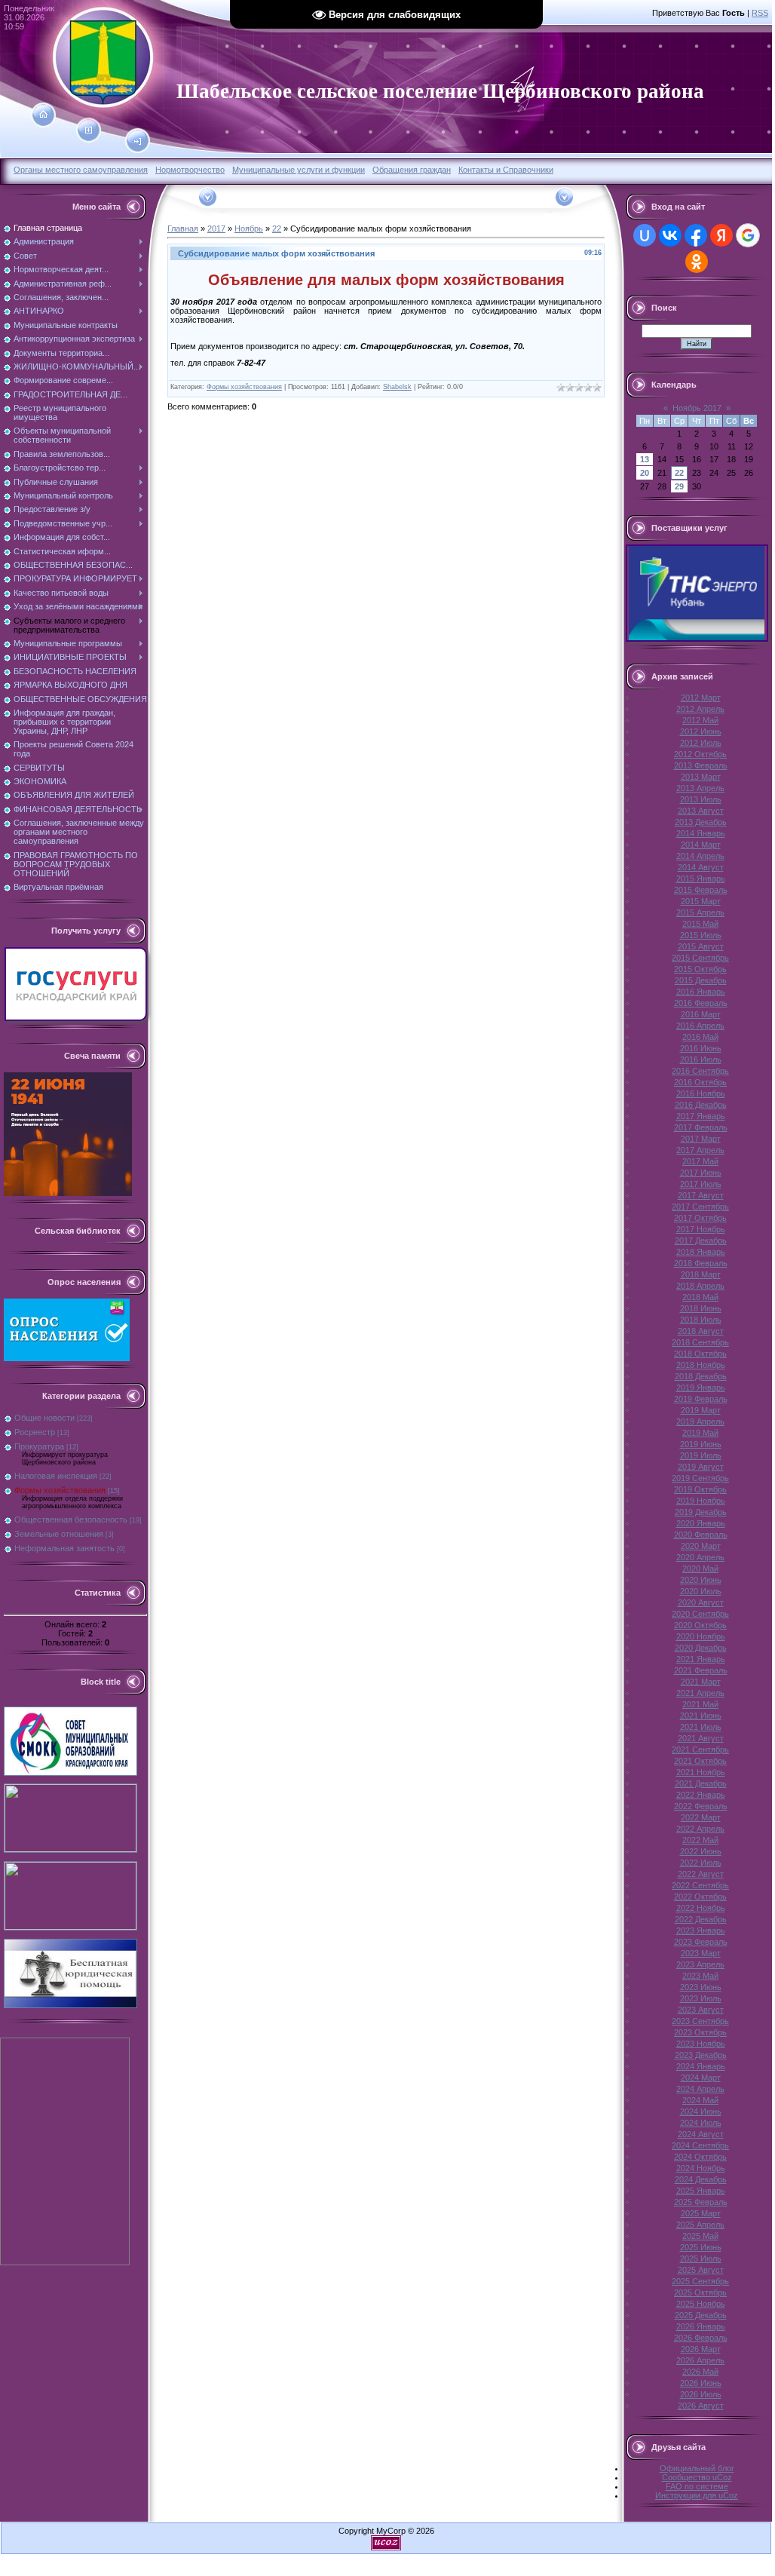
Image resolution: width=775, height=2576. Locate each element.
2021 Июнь (701, 1716)
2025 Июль (701, 2259)
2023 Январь (701, 1930)
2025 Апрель (700, 2225)
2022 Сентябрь (700, 1885)
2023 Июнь (701, 1987)
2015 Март (701, 901)
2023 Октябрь (700, 2032)
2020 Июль (701, 1591)
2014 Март (701, 845)
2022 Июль (701, 1863)
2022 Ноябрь (701, 1908)
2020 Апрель (700, 1557)
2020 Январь (701, 1523)
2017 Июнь (701, 1173)
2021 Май (700, 1704)
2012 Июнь (701, 731)
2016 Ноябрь (701, 1093)
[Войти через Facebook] (696, 235)
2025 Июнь (701, 2247)
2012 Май (700, 720)
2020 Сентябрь (700, 1614)
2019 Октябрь (700, 1489)
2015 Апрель (700, 912)
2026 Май (700, 2372)
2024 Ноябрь (701, 2168)
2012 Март (701, 698)
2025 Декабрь (701, 2315)
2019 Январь (701, 1388)
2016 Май (700, 1037)
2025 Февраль (701, 2202)
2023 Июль (701, 1998)
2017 (216, 228)
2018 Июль (701, 1320)
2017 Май (700, 1161)
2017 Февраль (701, 1127)
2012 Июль (701, 743)
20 (645, 473)
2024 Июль (701, 2123)
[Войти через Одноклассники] (697, 262)
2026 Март (701, 2349)
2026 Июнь (701, 2383)
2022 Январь (701, 1795)
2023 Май (700, 1976)
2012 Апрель (700, 709)
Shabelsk (397, 387)
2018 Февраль (701, 1263)
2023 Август (701, 2010)
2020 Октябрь (700, 1625)
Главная (183, 228)
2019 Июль (701, 1455)
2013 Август (701, 811)
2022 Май (700, 1840)
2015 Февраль (701, 890)
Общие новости (44, 1418)
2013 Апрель (700, 788)
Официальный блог (697, 2468)
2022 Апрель (700, 1829)
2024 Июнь (701, 2111)
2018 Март (701, 1274)
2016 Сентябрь (700, 1071)
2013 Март (701, 777)
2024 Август (701, 2134)
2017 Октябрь (700, 1218)
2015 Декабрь (701, 980)
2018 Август (701, 1331)
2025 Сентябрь (700, 2281)
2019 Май (700, 1433)
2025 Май (700, 2236)
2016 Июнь (701, 1048)
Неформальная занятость (64, 1548)
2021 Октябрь (700, 1761)
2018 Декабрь (701, 1376)
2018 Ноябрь (701, 1365)
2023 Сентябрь (700, 2021)
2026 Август (701, 2406)
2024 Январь (701, 2066)
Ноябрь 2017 (697, 408)
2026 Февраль (701, 2338)
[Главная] (43, 115)
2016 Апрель (700, 1026)
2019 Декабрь (701, 1512)
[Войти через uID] (645, 235)
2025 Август (701, 2270)
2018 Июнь (701, 1308)
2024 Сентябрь (700, 2145)
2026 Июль (701, 2394)
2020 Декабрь (701, 1648)
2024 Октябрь (700, 2157)
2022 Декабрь (701, 1919)
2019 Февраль (701, 1399)
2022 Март (701, 1817)
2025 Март (701, 2213)
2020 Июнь (701, 1580)
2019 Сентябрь (700, 1478)
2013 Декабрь (701, 822)
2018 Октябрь (700, 1354)
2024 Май (700, 2100)
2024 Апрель (700, 2089)
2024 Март (701, 2078)
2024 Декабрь (701, 2179)
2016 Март (701, 1014)
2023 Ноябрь (701, 2044)
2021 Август (701, 1738)
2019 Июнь (701, 1444)
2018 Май (700, 1297)
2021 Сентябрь (700, 1750)
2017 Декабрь (701, 1240)
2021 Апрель (700, 1693)
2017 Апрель (700, 1150)
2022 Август (701, 1874)
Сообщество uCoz (697, 2477)
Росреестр (35, 1432)
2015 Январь (701, 879)
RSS (760, 13)
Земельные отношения (59, 1534)
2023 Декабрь (701, 2055)
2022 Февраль (701, 1806)
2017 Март (701, 1139)
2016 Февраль (701, 1003)
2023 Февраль (701, 1942)
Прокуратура (39, 1446)
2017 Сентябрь (700, 1207)
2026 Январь (701, 2326)
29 (679, 486)
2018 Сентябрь (700, 1342)
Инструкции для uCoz (697, 2495)
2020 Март (701, 1546)
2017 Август (701, 1195)
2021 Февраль (701, 1670)
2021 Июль (701, 1727)
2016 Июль (701, 1060)
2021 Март (701, 1682)
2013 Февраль (701, 765)
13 (645, 459)
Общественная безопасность (71, 1520)
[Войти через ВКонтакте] (670, 235)
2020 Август (701, 1602)
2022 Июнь (701, 1851)
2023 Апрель (700, 1964)
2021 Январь (701, 1659)
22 (277, 228)
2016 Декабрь (701, 1105)
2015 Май (700, 924)
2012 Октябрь (700, 754)
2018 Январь (701, 1252)
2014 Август (701, 867)
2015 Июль (701, 935)
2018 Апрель (700, 1286)
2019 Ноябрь (701, 1501)
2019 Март (701, 1410)
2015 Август (701, 946)
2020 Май (700, 1569)
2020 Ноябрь (701, 1636)
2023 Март (701, 1953)
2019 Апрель (700, 1421)
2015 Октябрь (700, 969)
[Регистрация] (89, 130)
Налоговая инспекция (56, 1476)
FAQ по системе (697, 2486)
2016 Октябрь (700, 1082)
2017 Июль (701, 1184)
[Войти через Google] (748, 235)
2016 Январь (701, 992)
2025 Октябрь (700, 2292)
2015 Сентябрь (700, 958)
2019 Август (701, 1467)
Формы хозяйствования (60, 1490)
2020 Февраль (701, 1535)
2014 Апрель (700, 856)
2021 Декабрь (701, 1783)
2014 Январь (701, 833)
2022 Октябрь (700, 1897)
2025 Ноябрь (701, 2304)
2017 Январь (701, 1116)
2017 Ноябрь (701, 1229)
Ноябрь (249, 228)
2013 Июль (701, 799)
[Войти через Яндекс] (721, 235)
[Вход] (138, 142)
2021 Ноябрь (701, 1772)
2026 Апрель (700, 2360)
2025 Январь (701, 2191)
